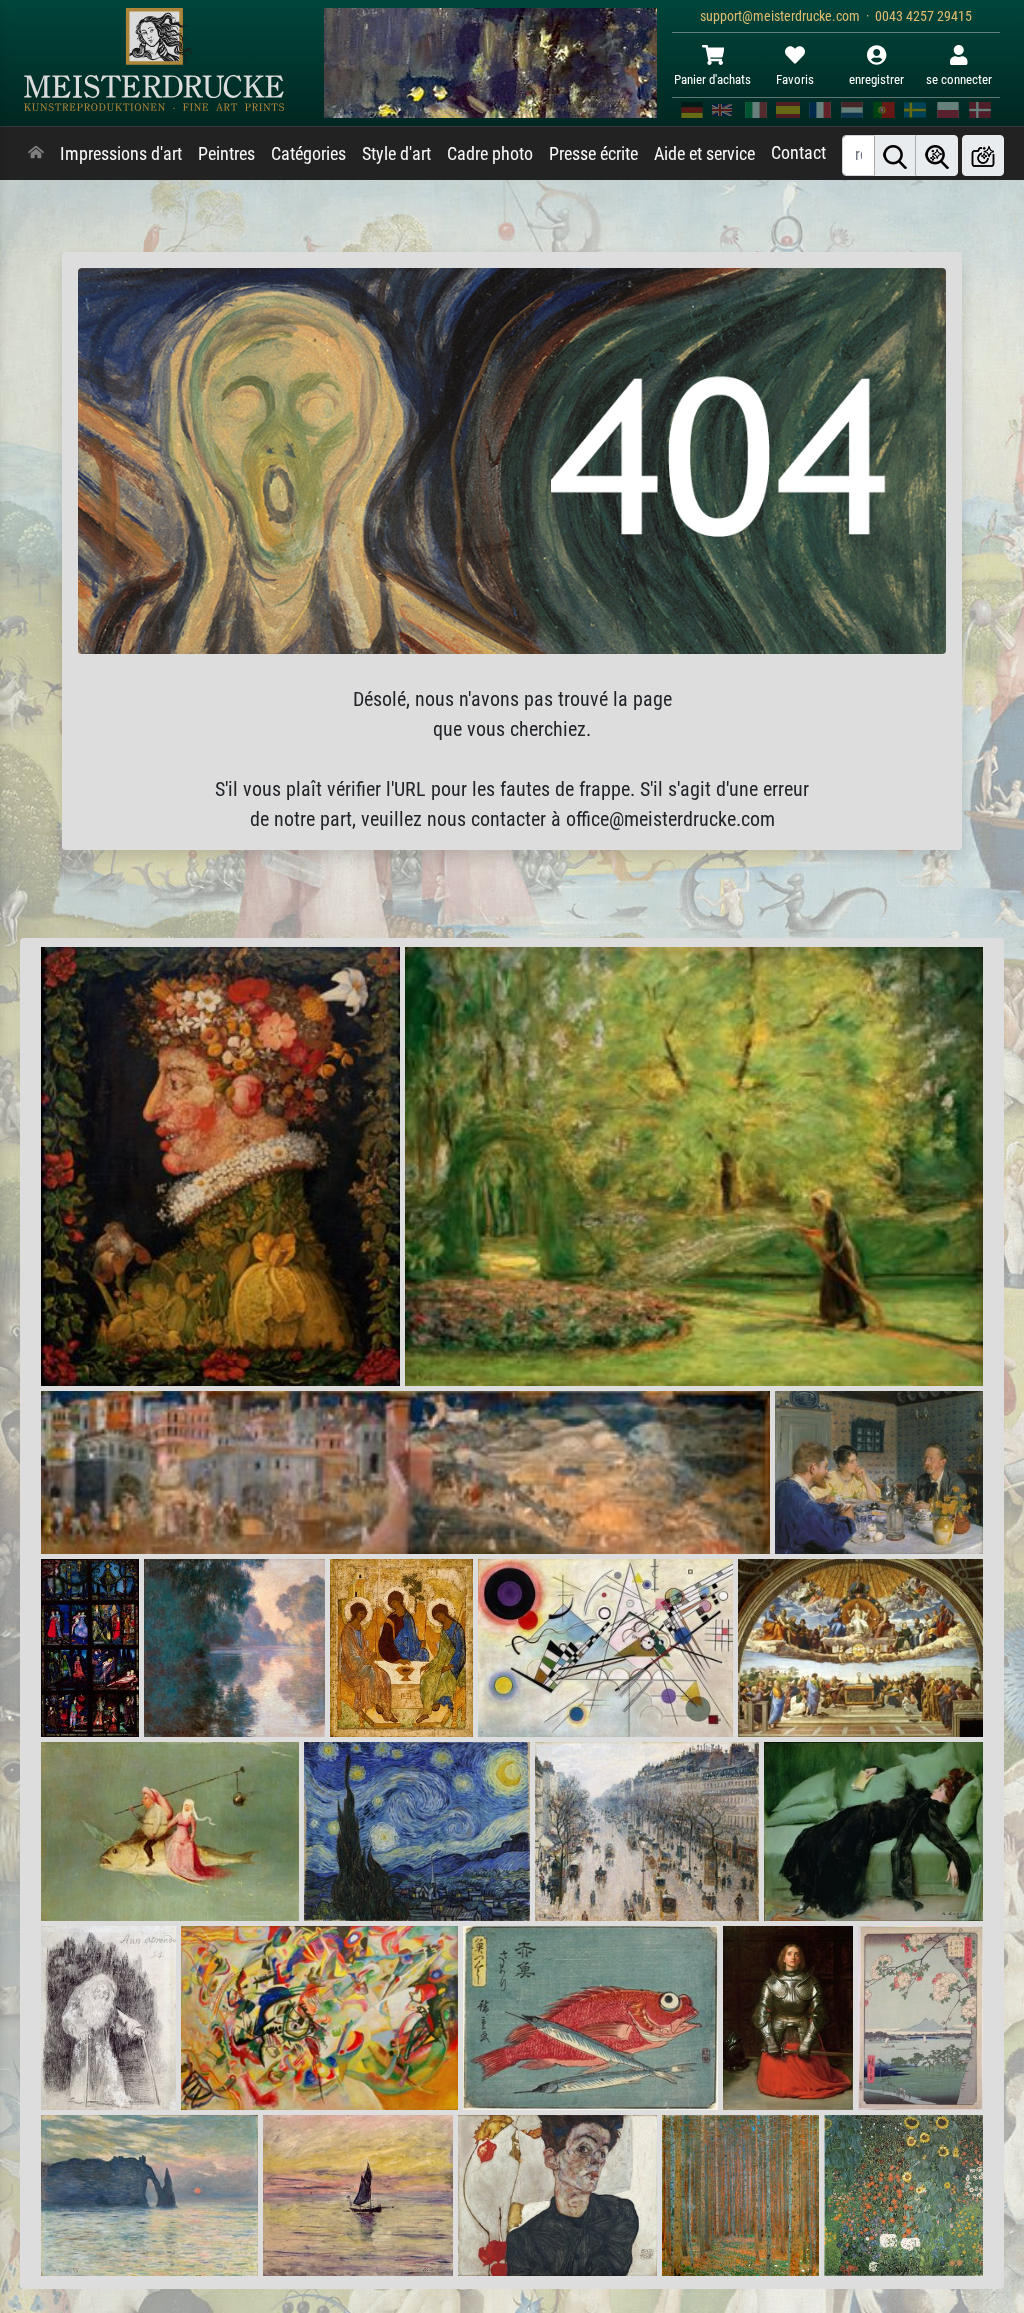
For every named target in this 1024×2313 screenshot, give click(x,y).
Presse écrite (593, 154)
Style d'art (396, 154)
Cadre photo (490, 154)
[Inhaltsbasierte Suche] (937, 155)
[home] (36, 154)
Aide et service (704, 154)
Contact (798, 153)
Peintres (226, 154)
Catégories (308, 154)
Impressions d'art (121, 154)
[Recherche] (895, 155)
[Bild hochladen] (983, 155)
